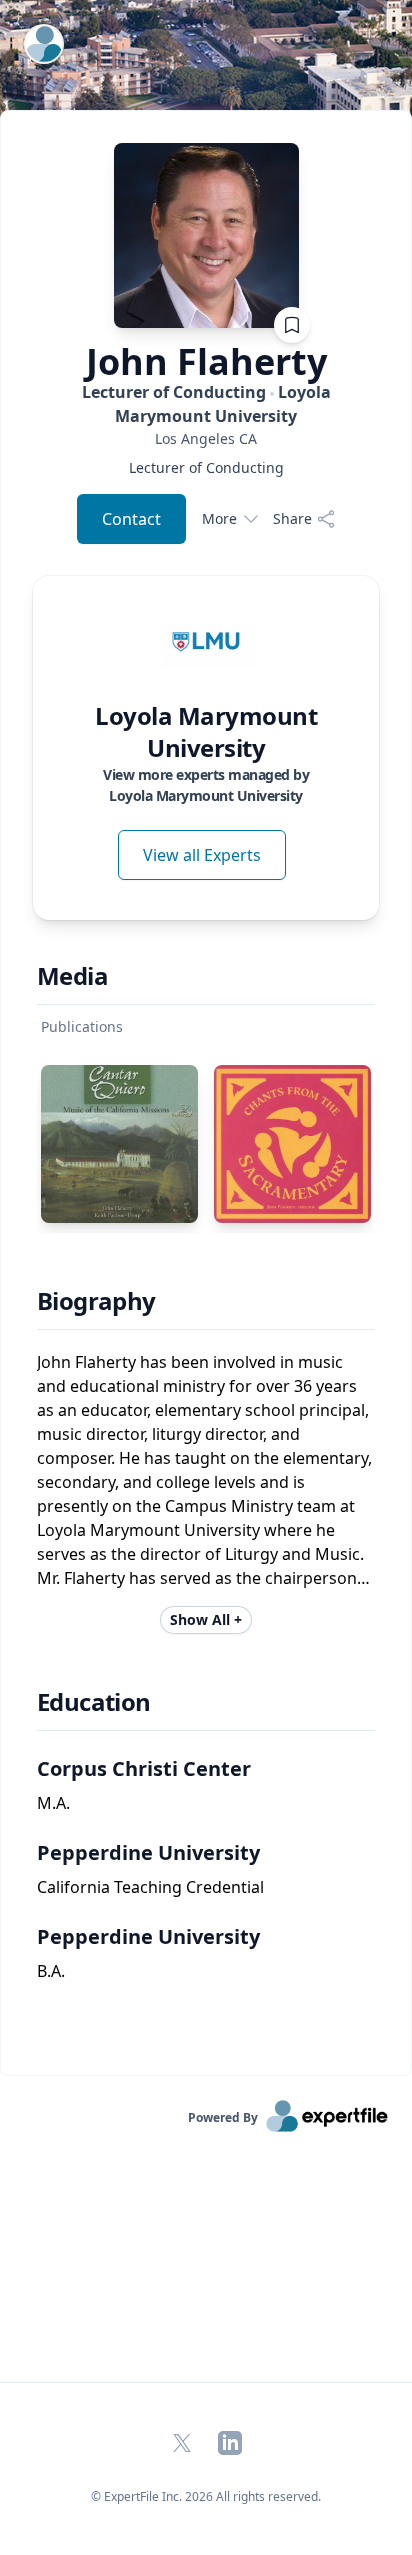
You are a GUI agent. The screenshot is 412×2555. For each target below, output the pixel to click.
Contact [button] (131, 519)
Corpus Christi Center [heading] (144, 1768)
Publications (82, 1026)
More (219, 518)
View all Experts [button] (202, 855)
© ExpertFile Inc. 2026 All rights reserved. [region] (206, 2496)
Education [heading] (94, 1702)
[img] (206, 642)
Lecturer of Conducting (206, 404)
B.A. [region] (51, 1971)
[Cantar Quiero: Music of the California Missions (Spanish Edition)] (119, 1144)
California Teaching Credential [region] (150, 1887)
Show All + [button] (206, 1619)
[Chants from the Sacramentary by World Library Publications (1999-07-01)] (292, 1144)
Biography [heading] (96, 1301)
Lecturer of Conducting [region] (206, 467)
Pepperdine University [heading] (148, 1852)
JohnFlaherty (206, 362)
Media (72, 976)
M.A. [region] (53, 1803)
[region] (206, 438)
